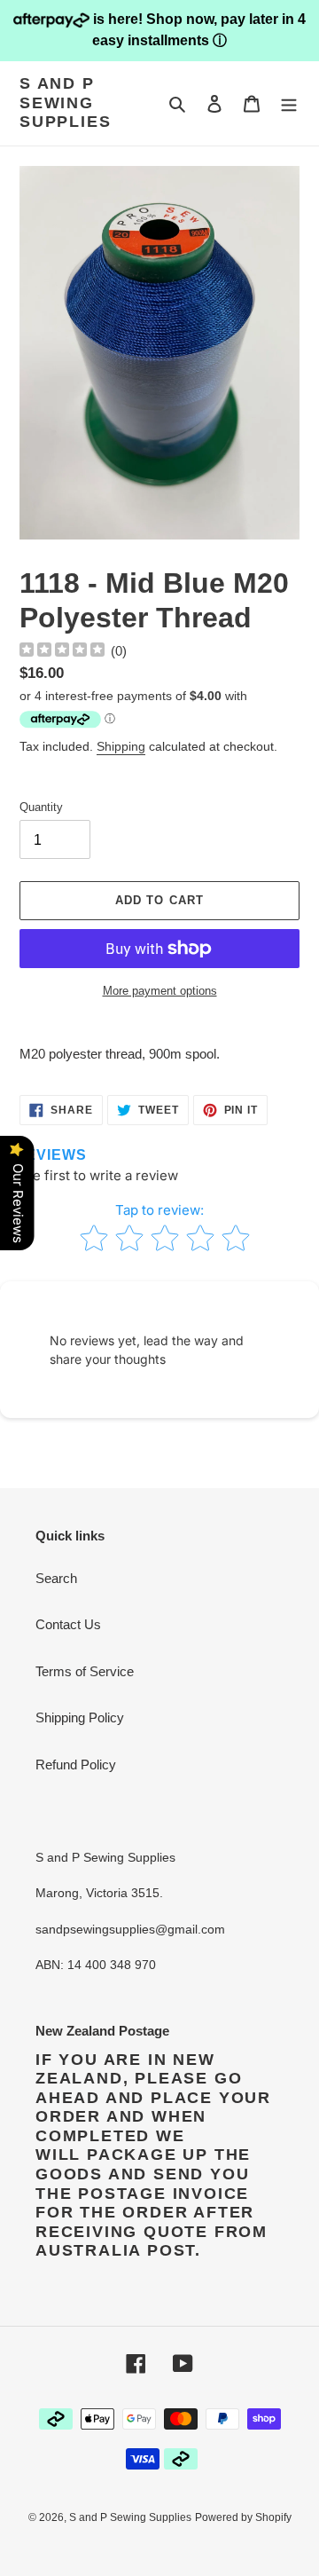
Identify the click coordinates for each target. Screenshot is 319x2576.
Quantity (41, 807)
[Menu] (289, 103)
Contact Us (68, 1624)
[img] (62, 652)
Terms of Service (85, 1671)
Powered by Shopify (243, 2517)
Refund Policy (76, 1765)
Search (56, 1578)
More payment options (160, 991)
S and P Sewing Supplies (65, 102)
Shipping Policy (80, 1717)
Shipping (121, 746)
